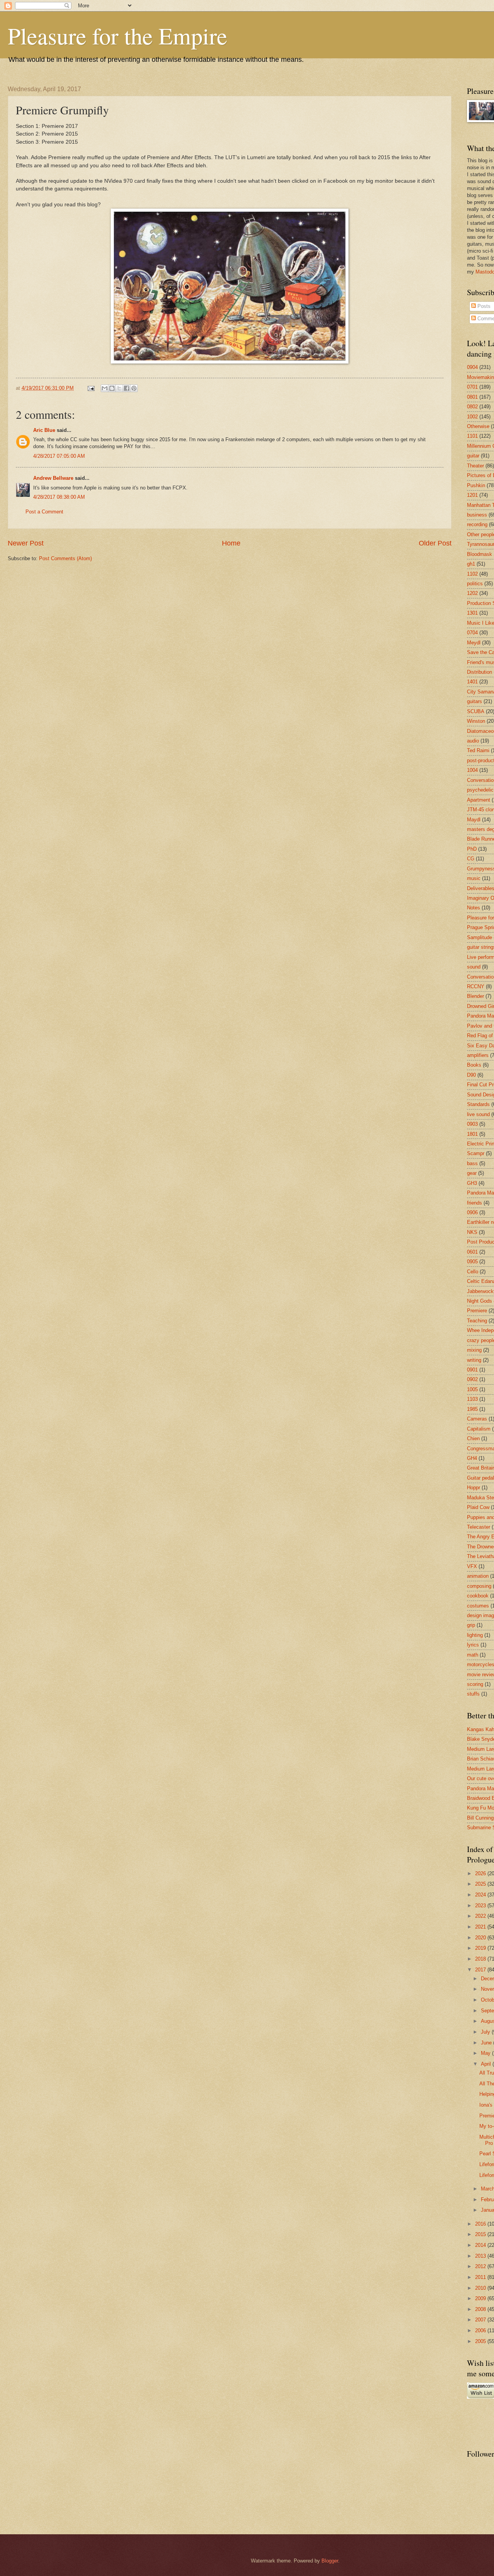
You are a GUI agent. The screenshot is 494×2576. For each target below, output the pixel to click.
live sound (478, 1114)
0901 (472, 1370)
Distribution (480, 672)
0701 (472, 387)
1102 (472, 574)
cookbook (478, 1596)
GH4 (472, 1458)
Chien (473, 1438)
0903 (472, 1124)
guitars (475, 701)
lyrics (473, 1645)
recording (477, 524)
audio (473, 741)
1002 (472, 417)
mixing (474, 1350)
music (474, 878)
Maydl (474, 820)
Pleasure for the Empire (118, 36)
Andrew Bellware (53, 478)
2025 (481, 1884)
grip (471, 1625)
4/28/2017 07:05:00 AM (59, 456)
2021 (481, 1927)
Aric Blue (44, 430)
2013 (481, 2256)
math (473, 1655)
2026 (481, 1873)
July (486, 2032)
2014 (481, 2245)
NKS (472, 1232)
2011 (481, 2277)
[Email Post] (91, 388)
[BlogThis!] (112, 388)
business (477, 515)
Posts (483, 306)
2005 (481, 2341)
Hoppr (474, 1488)
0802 (472, 407)
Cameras (477, 1419)
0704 (472, 633)
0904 (472, 367)
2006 (481, 2330)
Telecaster (479, 1527)
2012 (481, 2266)
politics (475, 584)
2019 (481, 1948)
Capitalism (479, 1429)
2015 (481, 2234)
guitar (473, 456)
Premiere (477, 1311)
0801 (472, 397)
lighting (475, 1635)
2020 (481, 1938)
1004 (472, 770)
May (486, 2053)
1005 (472, 1389)
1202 (472, 593)
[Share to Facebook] (127, 388)
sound (474, 967)
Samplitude (480, 937)
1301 (472, 613)
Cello (473, 1272)
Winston (476, 721)
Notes (474, 908)
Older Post (435, 543)
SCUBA (476, 711)
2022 (481, 1916)
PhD (472, 849)
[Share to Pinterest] (134, 388)
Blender (475, 996)
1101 (472, 436)
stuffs (473, 1694)
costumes (478, 1606)
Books (474, 1065)
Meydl (474, 643)
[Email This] (105, 388)
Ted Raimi (478, 750)
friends (475, 1203)
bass (472, 1163)
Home (231, 543)
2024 (481, 1895)
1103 (472, 1399)
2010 (481, 2288)
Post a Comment (44, 512)
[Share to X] (119, 388)
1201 (472, 495)
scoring (475, 1684)
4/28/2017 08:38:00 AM (59, 497)
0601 (472, 1252)
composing (479, 1586)
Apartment (479, 800)
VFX (472, 1566)
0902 (472, 1379)
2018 (481, 1959)
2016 (481, 2224)
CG (471, 859)
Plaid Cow (478, 1507)
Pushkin (476, 485)
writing (474, 1360)
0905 (472, 1262)
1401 (472, 682)
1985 (472, 1409)
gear (472, 1173)
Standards (478, 1104)
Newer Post (26, 543)
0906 (472, 1212)
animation (478, 1576)
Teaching (477, 1321)
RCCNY (476, 986)
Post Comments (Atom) (65, 558)
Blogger (330, 2561)
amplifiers (478, 1055)
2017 (481, 1970)
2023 (481, 1906)
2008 (481, 2309)
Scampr (476, 1153)
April (487, 2064)
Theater (475, 466)
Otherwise (478, 426)
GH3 (472, 1183)
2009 (481, 2298)
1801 (472, 1134)
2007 (481, 2320)
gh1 (471, 564)
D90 (471, 1075)
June (487, 2043)
